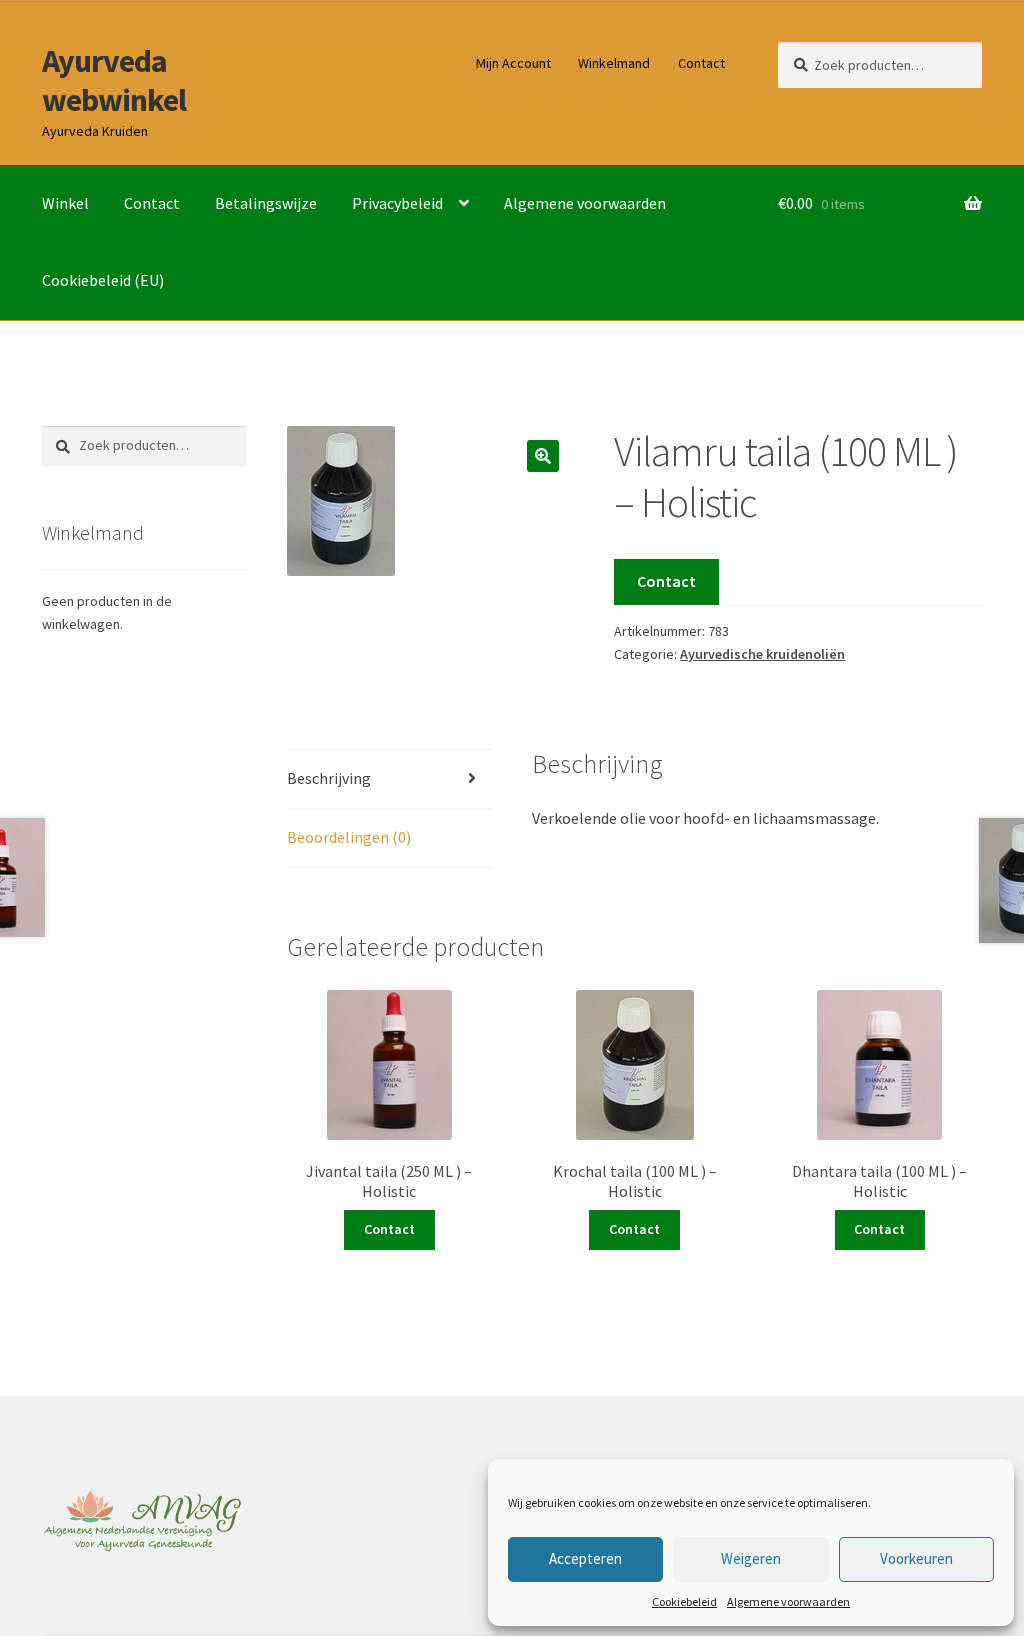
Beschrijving (329, 778)
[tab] (389, 779)
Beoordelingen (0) (349, 837)
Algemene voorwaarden (788, 1601)
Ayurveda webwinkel (114, 80)
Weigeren (751, 1558)
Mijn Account (513, 63)
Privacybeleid (397, 203)
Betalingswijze (266, 203)
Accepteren (585, 1558)
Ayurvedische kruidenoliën (762, 654)
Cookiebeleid (684, 1601)
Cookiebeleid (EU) (103, 280)
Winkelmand (614, 63)
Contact (701, 63)
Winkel (65, 203)
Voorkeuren (916, 1558)
